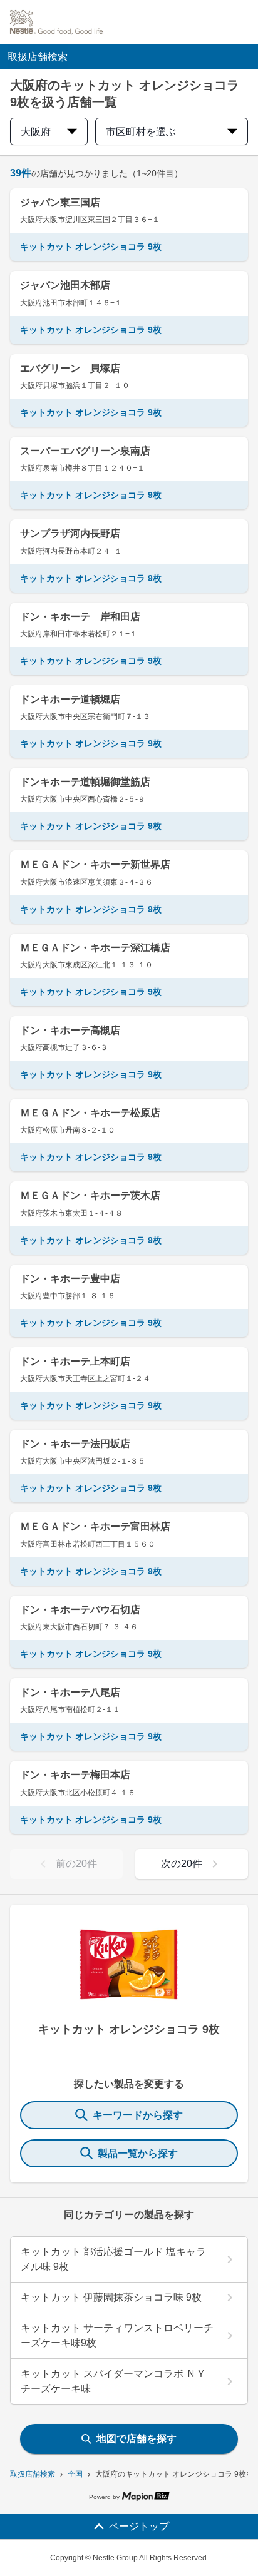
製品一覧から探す (138, 2153)
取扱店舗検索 (33, 2474)
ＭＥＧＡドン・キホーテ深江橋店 (95, 948)
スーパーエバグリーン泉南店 (85, 451)
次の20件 (182, 1864)
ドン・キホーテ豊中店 (70, 1279)
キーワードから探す (138, 2115)
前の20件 (76, 1864)
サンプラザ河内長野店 (70, 533)
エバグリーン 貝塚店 (70, 368)
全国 (75, 2474)
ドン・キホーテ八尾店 (70, 1692)
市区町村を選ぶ (141, 132)
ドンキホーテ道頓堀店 (70, 699)
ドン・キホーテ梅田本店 (75, 1775)
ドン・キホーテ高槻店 (70, 1030)
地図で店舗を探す (137, 2439)
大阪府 (36, 132)
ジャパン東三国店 (60, 202)
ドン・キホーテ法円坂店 (75, 1444)
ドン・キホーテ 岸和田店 (80, 617)
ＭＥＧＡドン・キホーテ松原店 (90, 1113)
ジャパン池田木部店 (65, 285)
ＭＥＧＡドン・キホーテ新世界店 (95, 864)
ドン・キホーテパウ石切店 (80, 1610)
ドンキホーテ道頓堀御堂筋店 (85, 782)
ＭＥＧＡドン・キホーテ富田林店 (95, 1526)
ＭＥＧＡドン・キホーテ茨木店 (90, 1195)
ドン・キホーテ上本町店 (75, 1361)
